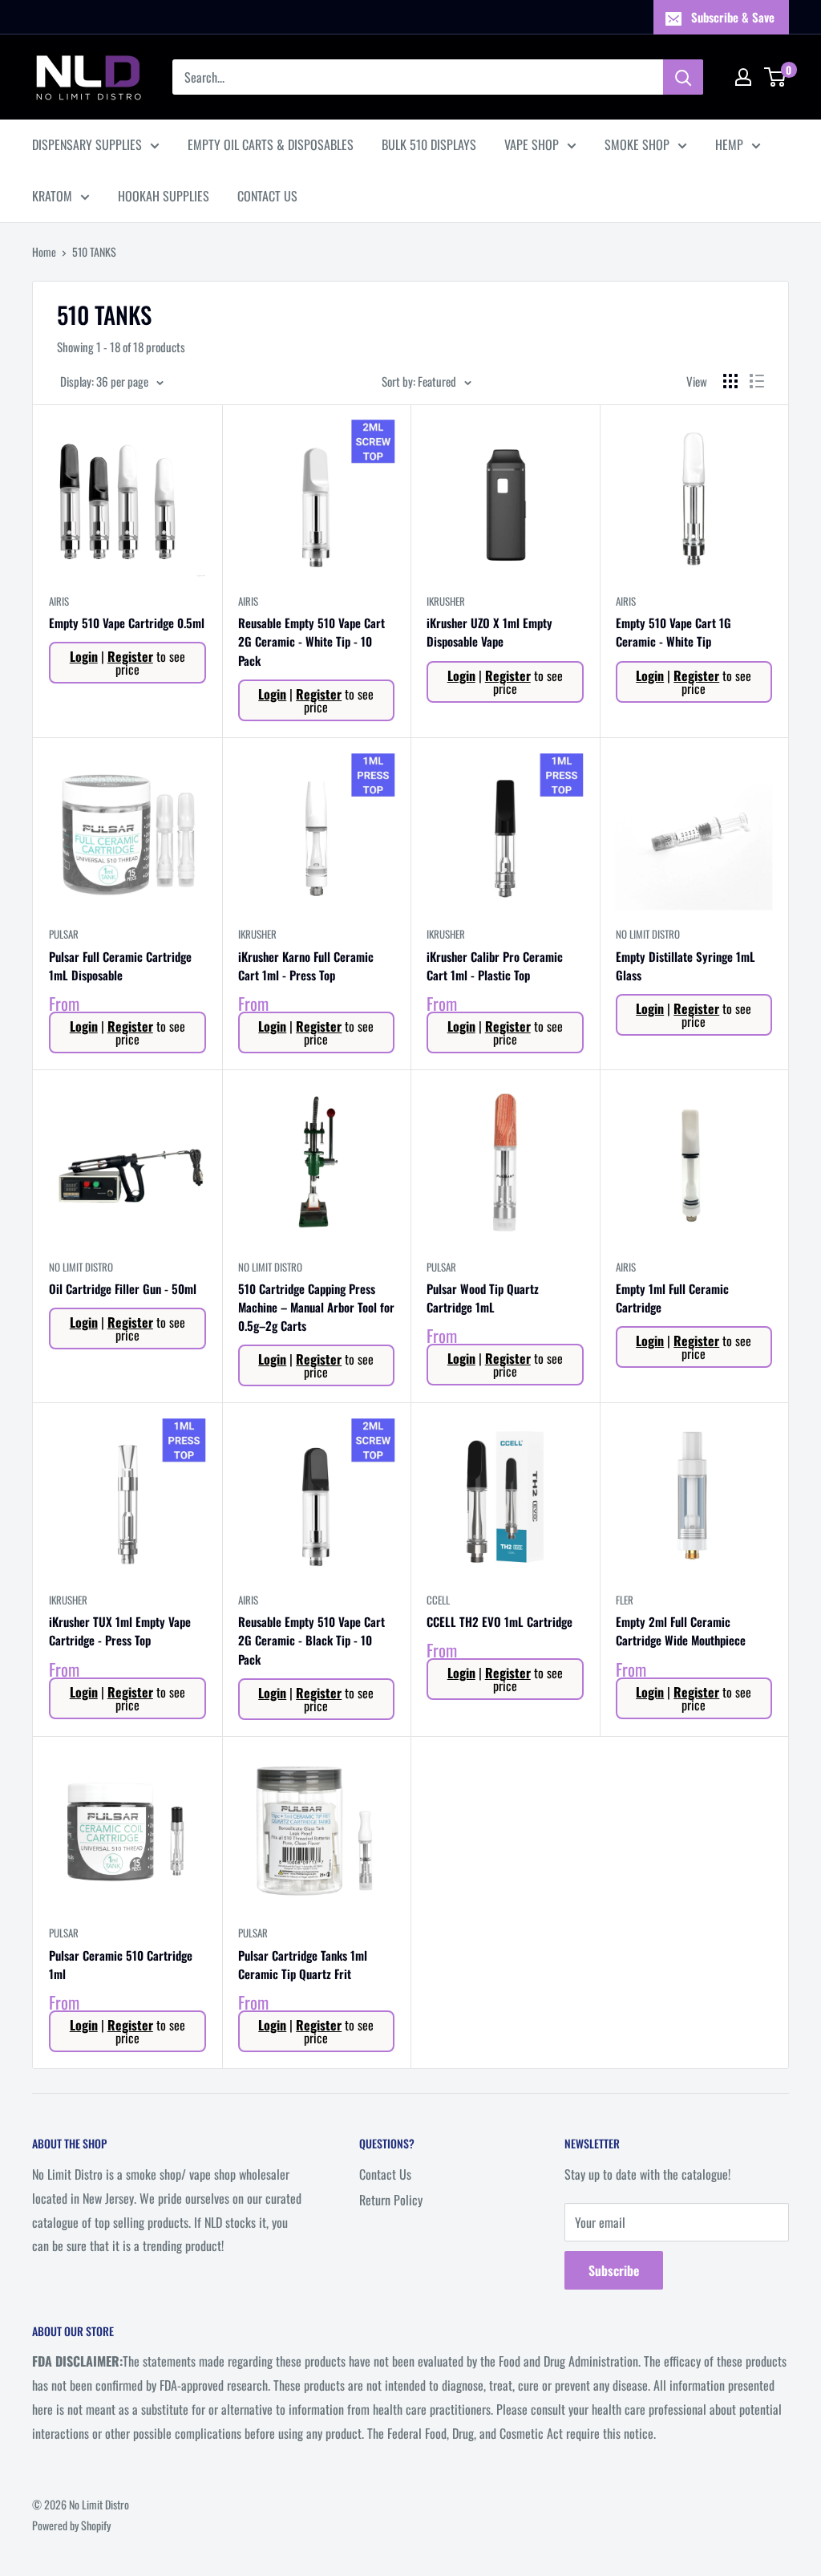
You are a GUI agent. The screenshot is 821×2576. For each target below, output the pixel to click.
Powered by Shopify (71, 2525)
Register (130, 656)
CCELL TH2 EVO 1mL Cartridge (499, 1621)
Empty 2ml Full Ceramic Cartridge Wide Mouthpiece (681, 1631)
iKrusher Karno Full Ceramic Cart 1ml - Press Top (306, 965)
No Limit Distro (648, 934)
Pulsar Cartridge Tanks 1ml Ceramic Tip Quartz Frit (303, 1964)
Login (84, 656)
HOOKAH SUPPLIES (164, 196)
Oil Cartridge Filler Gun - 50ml (123, 1288)
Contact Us (385, 2174)
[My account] (743, 77)
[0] (776, 77)
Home (44, 252)
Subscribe (614, 2270)
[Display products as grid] (730, 381)
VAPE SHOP (532, 144)
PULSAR (64, 934)
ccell (438, 1600)
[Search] (683, 77)
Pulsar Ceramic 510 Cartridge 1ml (121, 1964)
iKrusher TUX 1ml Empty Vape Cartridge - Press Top (120, 1631)
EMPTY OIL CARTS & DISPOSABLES (271, 144)
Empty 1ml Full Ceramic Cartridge (672, 1298)
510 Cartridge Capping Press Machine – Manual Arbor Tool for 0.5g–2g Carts (316, 1307)
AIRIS (59, 601)
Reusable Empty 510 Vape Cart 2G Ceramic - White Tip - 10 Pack (311, 641)
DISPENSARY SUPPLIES (87, 144)
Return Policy (391, 2200)
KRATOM (52, 196)
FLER (625, 1600)
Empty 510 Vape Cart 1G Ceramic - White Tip (673, 632)
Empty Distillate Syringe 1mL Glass (686, 965)
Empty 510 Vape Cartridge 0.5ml (127, 623)
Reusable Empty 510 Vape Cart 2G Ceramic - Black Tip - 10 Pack (311, 1640)
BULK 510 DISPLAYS (429, 144)
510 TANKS (94, 252)
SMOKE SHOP (637, 144)
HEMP (729, 144)
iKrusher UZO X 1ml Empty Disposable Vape (489, 632)
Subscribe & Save (733, 17)
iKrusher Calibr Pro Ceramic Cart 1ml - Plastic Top (495, 965)
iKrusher (446, 601)
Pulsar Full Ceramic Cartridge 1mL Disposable (120, 965)
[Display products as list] (757, 381)
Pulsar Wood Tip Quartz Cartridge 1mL (483, 1298)
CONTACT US (267, 196)
